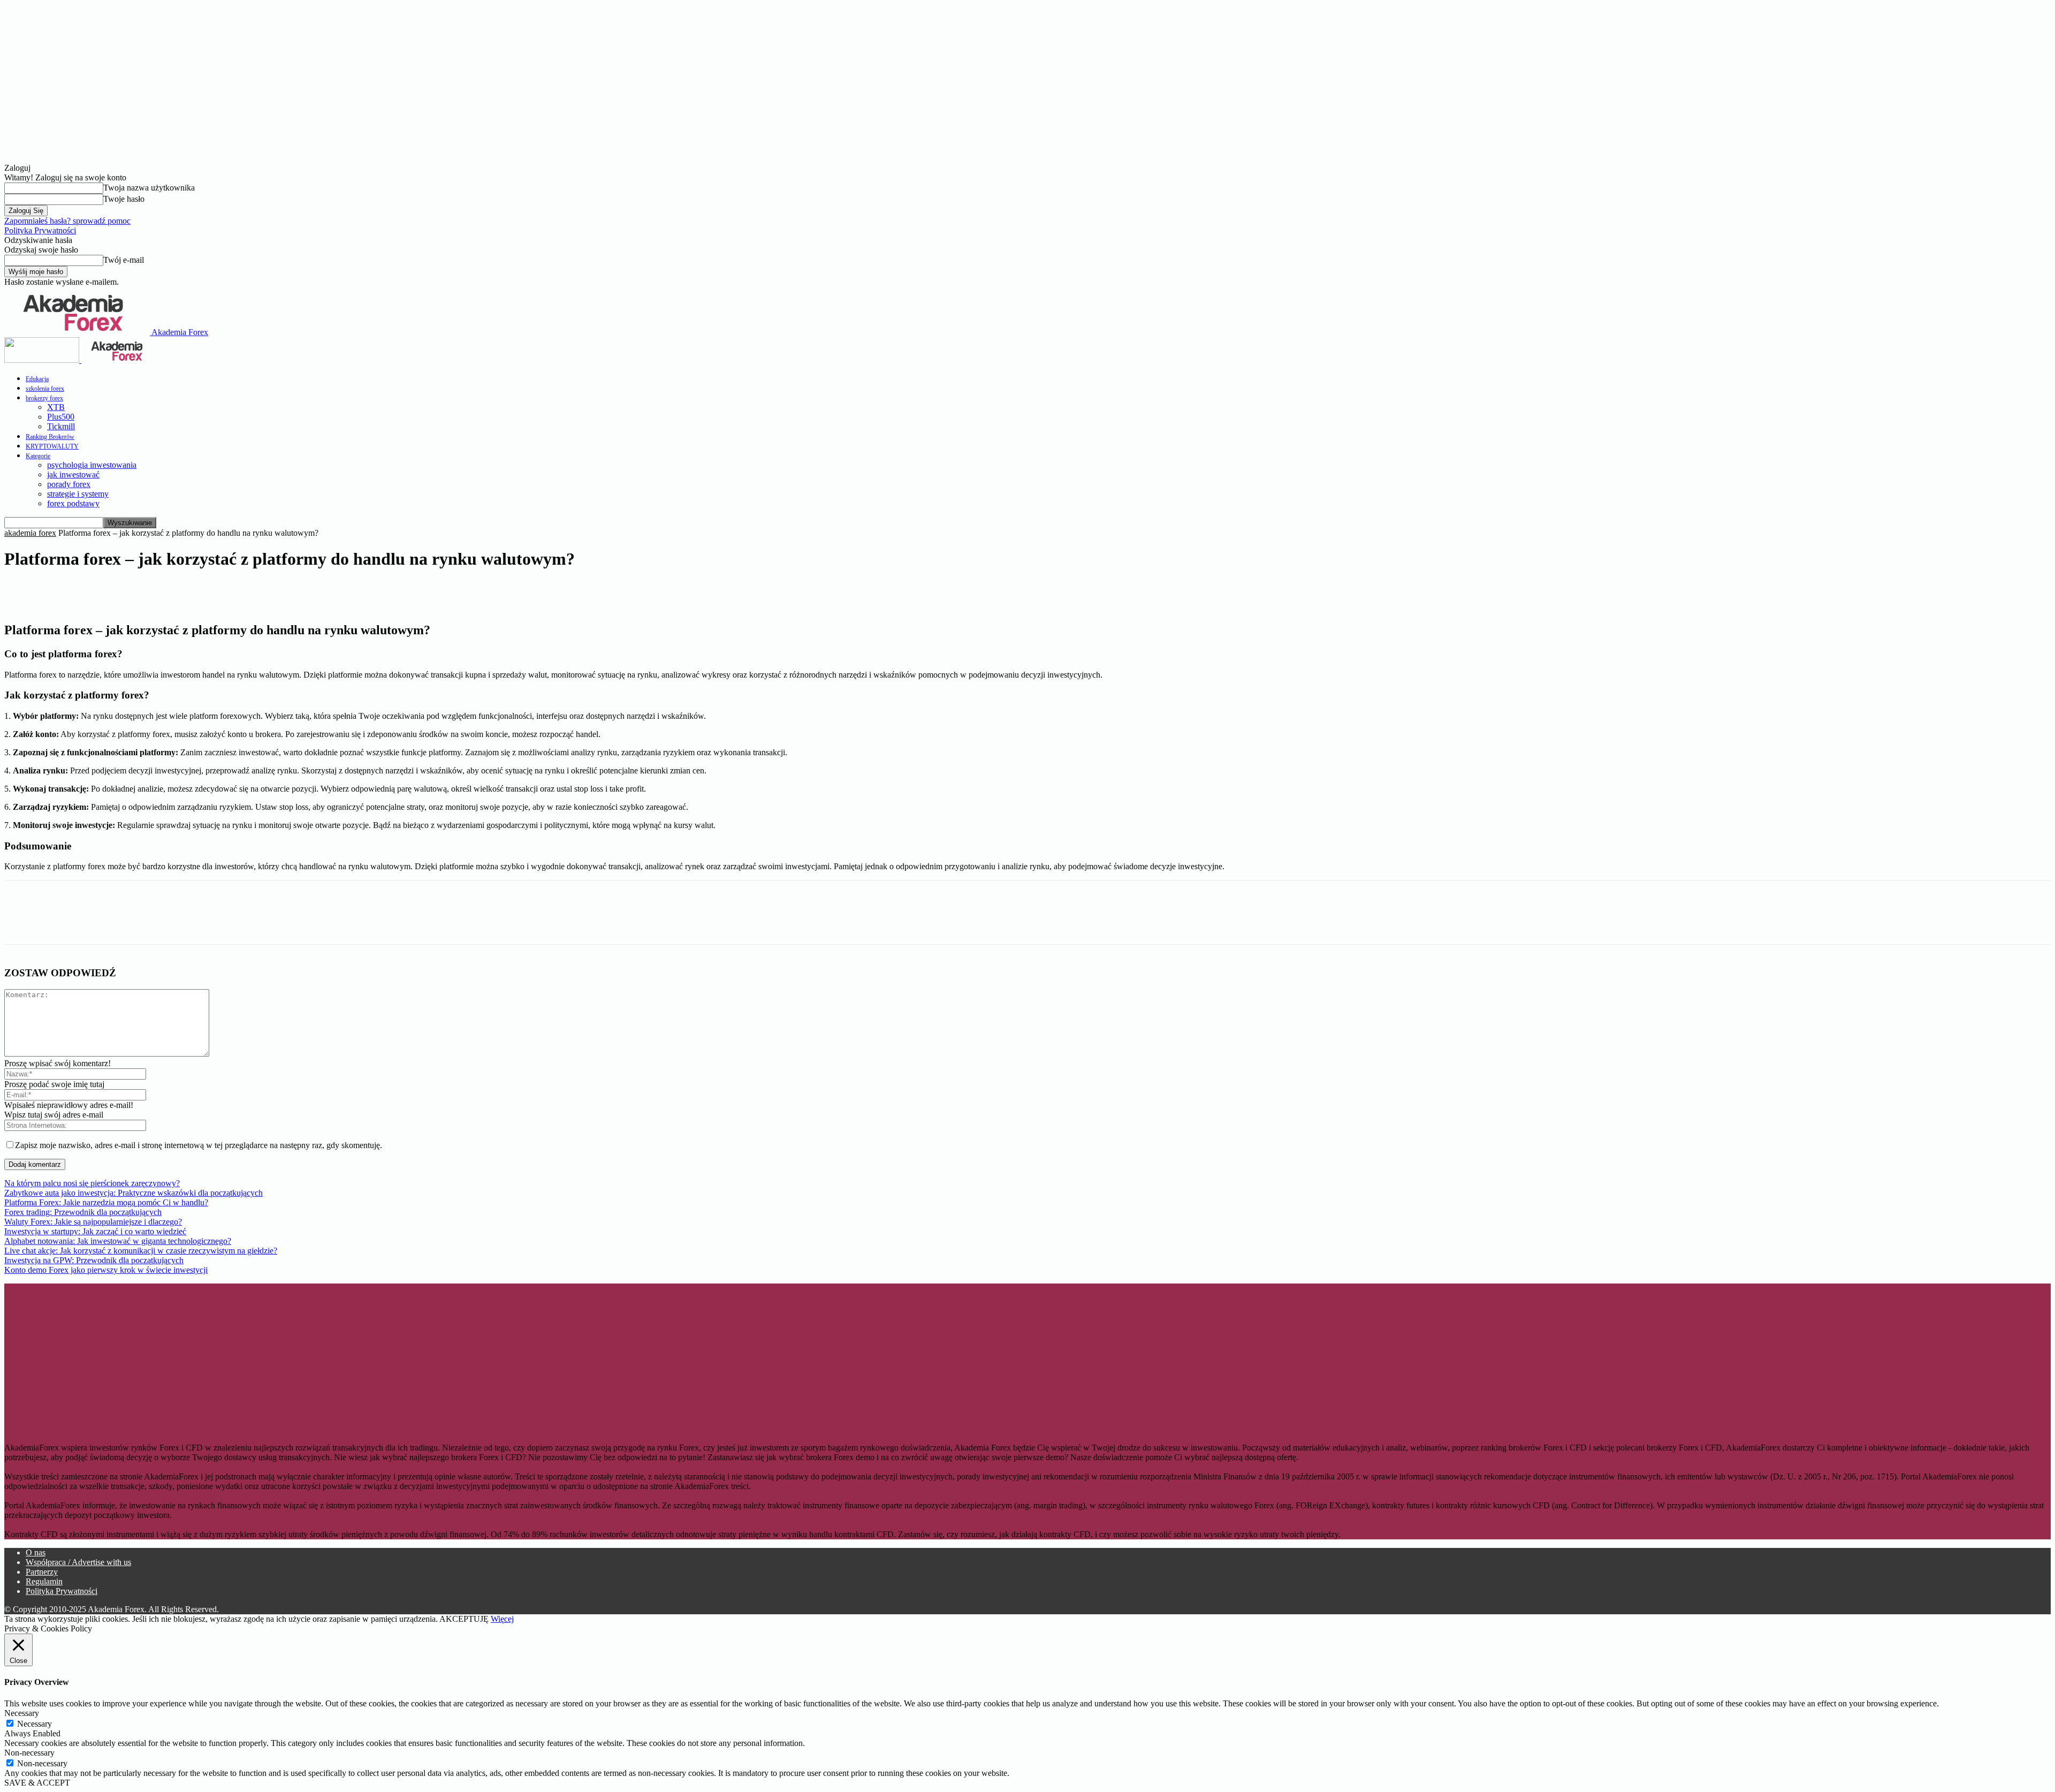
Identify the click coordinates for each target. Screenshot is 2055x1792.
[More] (215, 592)
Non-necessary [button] (29, 1753)
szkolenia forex (45, 389)
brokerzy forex (44, 398)
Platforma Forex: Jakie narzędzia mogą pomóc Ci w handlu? (106, 1202)
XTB (56, 407)
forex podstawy (73, 503)
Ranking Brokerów (50, 437)
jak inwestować (73, 474)
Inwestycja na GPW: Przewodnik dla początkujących (94, 1260)
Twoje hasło (124, 199)
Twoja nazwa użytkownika (149, 188)
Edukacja (37, 379)
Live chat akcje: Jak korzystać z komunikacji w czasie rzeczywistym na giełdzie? (141, 1251)
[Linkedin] (99, 592)
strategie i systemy (78, 494)
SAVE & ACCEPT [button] (37, 1783)
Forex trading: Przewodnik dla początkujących (83, 1212)
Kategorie (38, 456)
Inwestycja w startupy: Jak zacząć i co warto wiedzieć (95, 1231)
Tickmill (61, 426)
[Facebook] (22, 592)
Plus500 (61, 417)
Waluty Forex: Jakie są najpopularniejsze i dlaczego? (93, 1222)
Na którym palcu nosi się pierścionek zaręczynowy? (92, 1183)
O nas (36, 1552)
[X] (60, 592)
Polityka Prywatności (40, 230)
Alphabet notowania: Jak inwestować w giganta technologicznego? (118, 1241)
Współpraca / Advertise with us (78, 1562)
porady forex (69, 484)
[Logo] (43, 360)
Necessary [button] (22, 1713)
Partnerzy (42, 1572)
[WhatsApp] (176, 592)
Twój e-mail (124, 260)
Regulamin (44, 1581)
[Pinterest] (138, 592)
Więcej (502, 1619)
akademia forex (30, 533)
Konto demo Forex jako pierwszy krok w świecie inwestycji (106, 1270)
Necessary (35, 1724)
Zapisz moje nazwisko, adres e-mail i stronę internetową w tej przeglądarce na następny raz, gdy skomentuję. (199, 1145)
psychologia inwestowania (92, 465)
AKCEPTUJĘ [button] (464, 1619)
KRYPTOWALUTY (52, 446)
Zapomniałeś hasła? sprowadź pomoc (67, 221)
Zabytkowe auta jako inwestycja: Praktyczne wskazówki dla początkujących (134, 1193)
